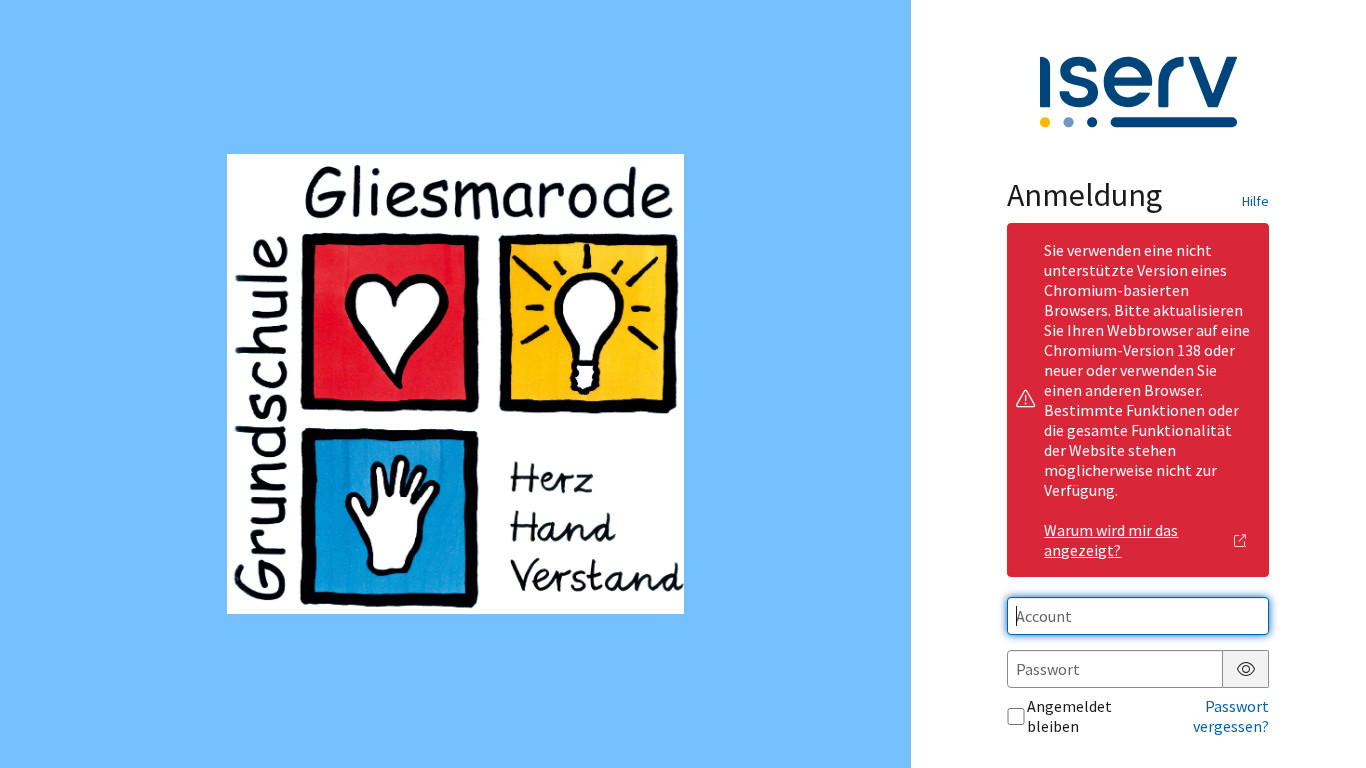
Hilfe (1255, 201)
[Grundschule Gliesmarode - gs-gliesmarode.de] (455, 384)
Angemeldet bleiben (1069, 716)
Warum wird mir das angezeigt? (1111, 540)
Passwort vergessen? (1231, 716)
